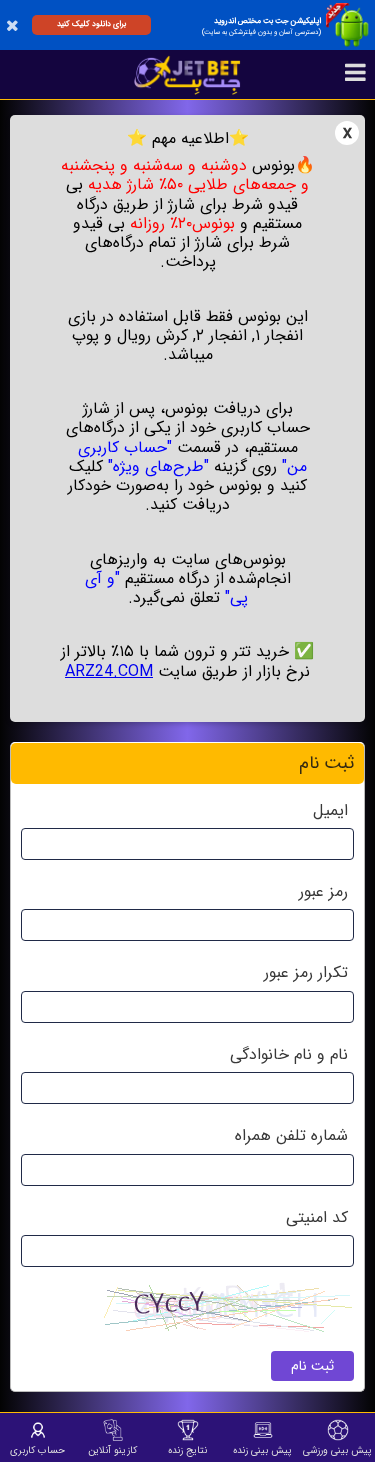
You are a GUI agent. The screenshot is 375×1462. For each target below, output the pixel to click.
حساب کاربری (37, 1450)
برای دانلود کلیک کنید (91, 24)
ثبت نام (312, 1366)
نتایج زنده (187, 1450)
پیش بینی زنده (262, 1450)
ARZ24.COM (109, 671)
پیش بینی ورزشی (337, 1450)
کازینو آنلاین (112, 1450)
